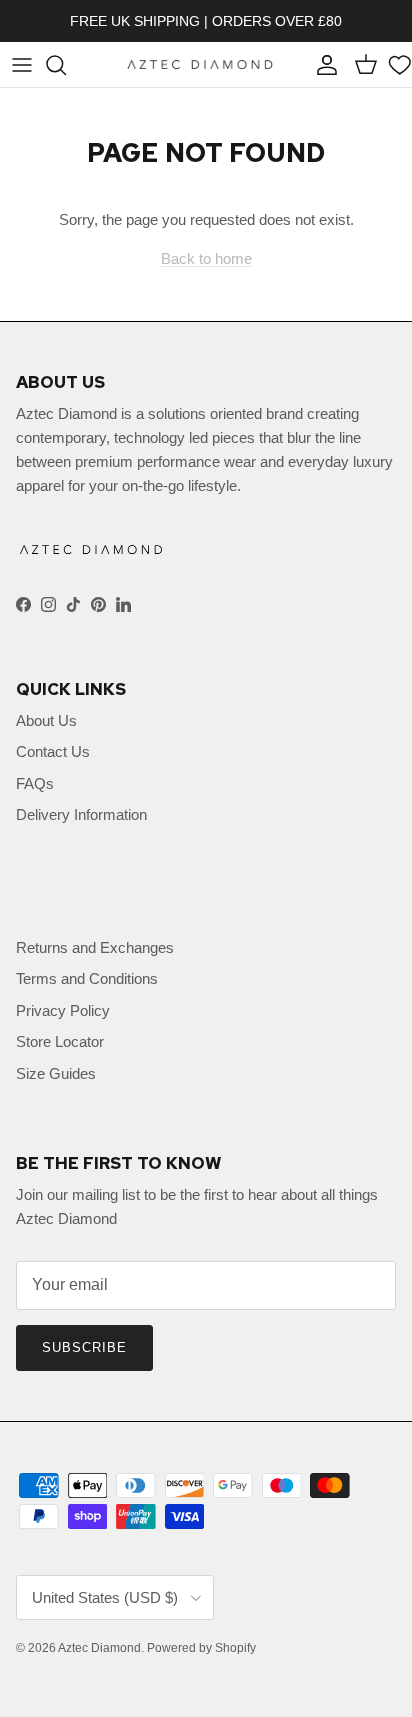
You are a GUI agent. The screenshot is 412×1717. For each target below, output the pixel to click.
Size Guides (56, 1073)
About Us (46, 720)
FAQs (35, 783)
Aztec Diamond (99, 1648)
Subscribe (84, 1347)
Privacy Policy (63, 1010)
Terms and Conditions (87, 978)
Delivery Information (81, 814)
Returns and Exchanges (95, 947)
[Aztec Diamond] (200, 64)
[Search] (66, 65)
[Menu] (22, 65)
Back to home (206, 258)
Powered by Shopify (201, 1648)
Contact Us (53, 751)
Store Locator (60, 1041)
